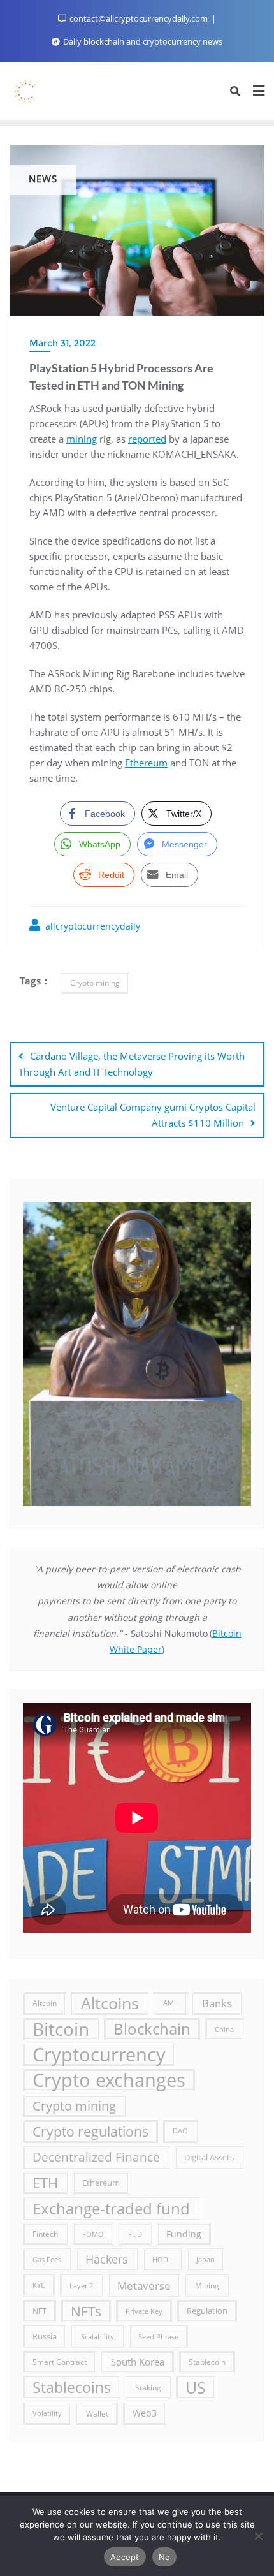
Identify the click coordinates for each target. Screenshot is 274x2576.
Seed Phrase (158, 2337)
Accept (125, 2557)
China (224, 2029)
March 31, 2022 (62, 343)
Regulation (207, 2311)
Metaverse (144, 2286)
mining (82, 439)
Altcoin (45, 2003)
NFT (40, 2311)
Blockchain (152, 2029)
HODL (162, 2259)
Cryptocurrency (99, 2055)
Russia (45, 2336)
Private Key (144, 2311)
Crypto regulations (90, 2131)
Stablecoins (72, 2387)
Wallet (97, 2413)
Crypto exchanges (109, 2080)
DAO (180, 2131)
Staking (148, 2387)
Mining (207, 2285)
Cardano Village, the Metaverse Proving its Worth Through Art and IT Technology (132, 1064)
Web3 (145, 2413)
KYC (39, 2285)
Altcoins (110, 2003)
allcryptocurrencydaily (91, 926)
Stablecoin (207, 2362)
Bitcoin (61, 2029)
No (165, 2557)
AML (170, 2003)
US (196, 2387)
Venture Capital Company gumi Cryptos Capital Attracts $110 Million (153, 1115)
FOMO (93, 2234)
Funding (184, 2234)
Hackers (107, 2259)
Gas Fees (47, 2259)
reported (147, 439)
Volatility (47, 2413)
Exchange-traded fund (111, 2208)
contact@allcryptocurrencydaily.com (139, 18)
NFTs (86, 2311)
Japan (205, 2259)
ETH (45, 2183)
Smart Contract (60, 2362)
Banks (217, 2003)
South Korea (138, 2362)
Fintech (45, 2234)
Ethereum (146, 763)
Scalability (97, 2337)
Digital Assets (209, 2157)
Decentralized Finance (96, 2157)
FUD (135, 2234)
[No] (258, 2536)
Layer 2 (81, 2286)
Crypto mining (95, 983)
